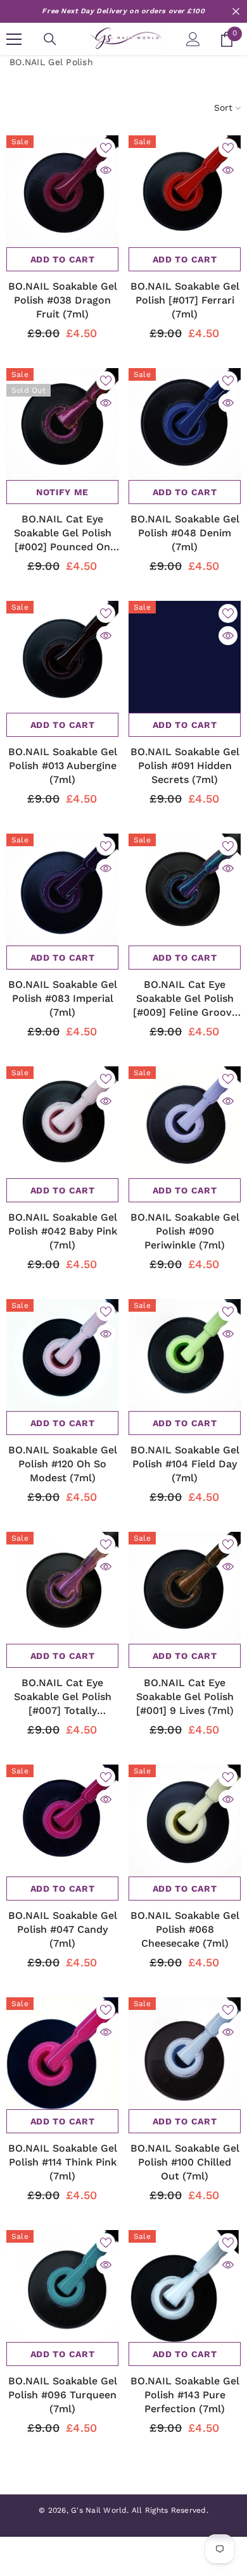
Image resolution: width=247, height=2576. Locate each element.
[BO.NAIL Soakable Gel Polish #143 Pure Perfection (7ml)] (185, 2286)
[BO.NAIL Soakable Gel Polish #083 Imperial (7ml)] (62, 890)
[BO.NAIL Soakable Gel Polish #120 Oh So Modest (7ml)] (62, 1355)
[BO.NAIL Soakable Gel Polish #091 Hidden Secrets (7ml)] (185, 657)
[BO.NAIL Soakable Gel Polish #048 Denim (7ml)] (185, 424)
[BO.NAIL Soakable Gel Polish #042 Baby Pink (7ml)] (62, 1122)
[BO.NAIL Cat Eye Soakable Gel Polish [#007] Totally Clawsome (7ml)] (62, 1588)
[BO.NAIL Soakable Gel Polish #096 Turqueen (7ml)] (62, 2286)
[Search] (50, 39)
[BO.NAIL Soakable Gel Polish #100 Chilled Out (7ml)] (185, 2053)
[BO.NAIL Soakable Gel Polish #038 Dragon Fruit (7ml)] (62, 191)
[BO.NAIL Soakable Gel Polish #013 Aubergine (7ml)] (62, 657)
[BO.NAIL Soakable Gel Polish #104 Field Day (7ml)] (185, 1355)
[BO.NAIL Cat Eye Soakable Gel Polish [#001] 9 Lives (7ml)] (185, 1588)
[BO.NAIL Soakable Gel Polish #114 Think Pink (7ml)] (62, 2053)
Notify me (62, 492)
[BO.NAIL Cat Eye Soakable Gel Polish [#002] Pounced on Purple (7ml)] (62, 424)
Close (236, 12)
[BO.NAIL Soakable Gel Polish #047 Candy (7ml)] (62, 1821)
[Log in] (193, 39)
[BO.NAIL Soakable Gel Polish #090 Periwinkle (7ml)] (185, 1122)
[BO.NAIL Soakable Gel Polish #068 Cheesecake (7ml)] (185, 1821)
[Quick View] (106, 170)
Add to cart (63, 259)
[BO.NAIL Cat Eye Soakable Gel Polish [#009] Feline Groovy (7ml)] (185, 890)
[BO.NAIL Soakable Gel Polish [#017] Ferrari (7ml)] (185, 191)
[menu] (14, 39)
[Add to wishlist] (106, 148)
